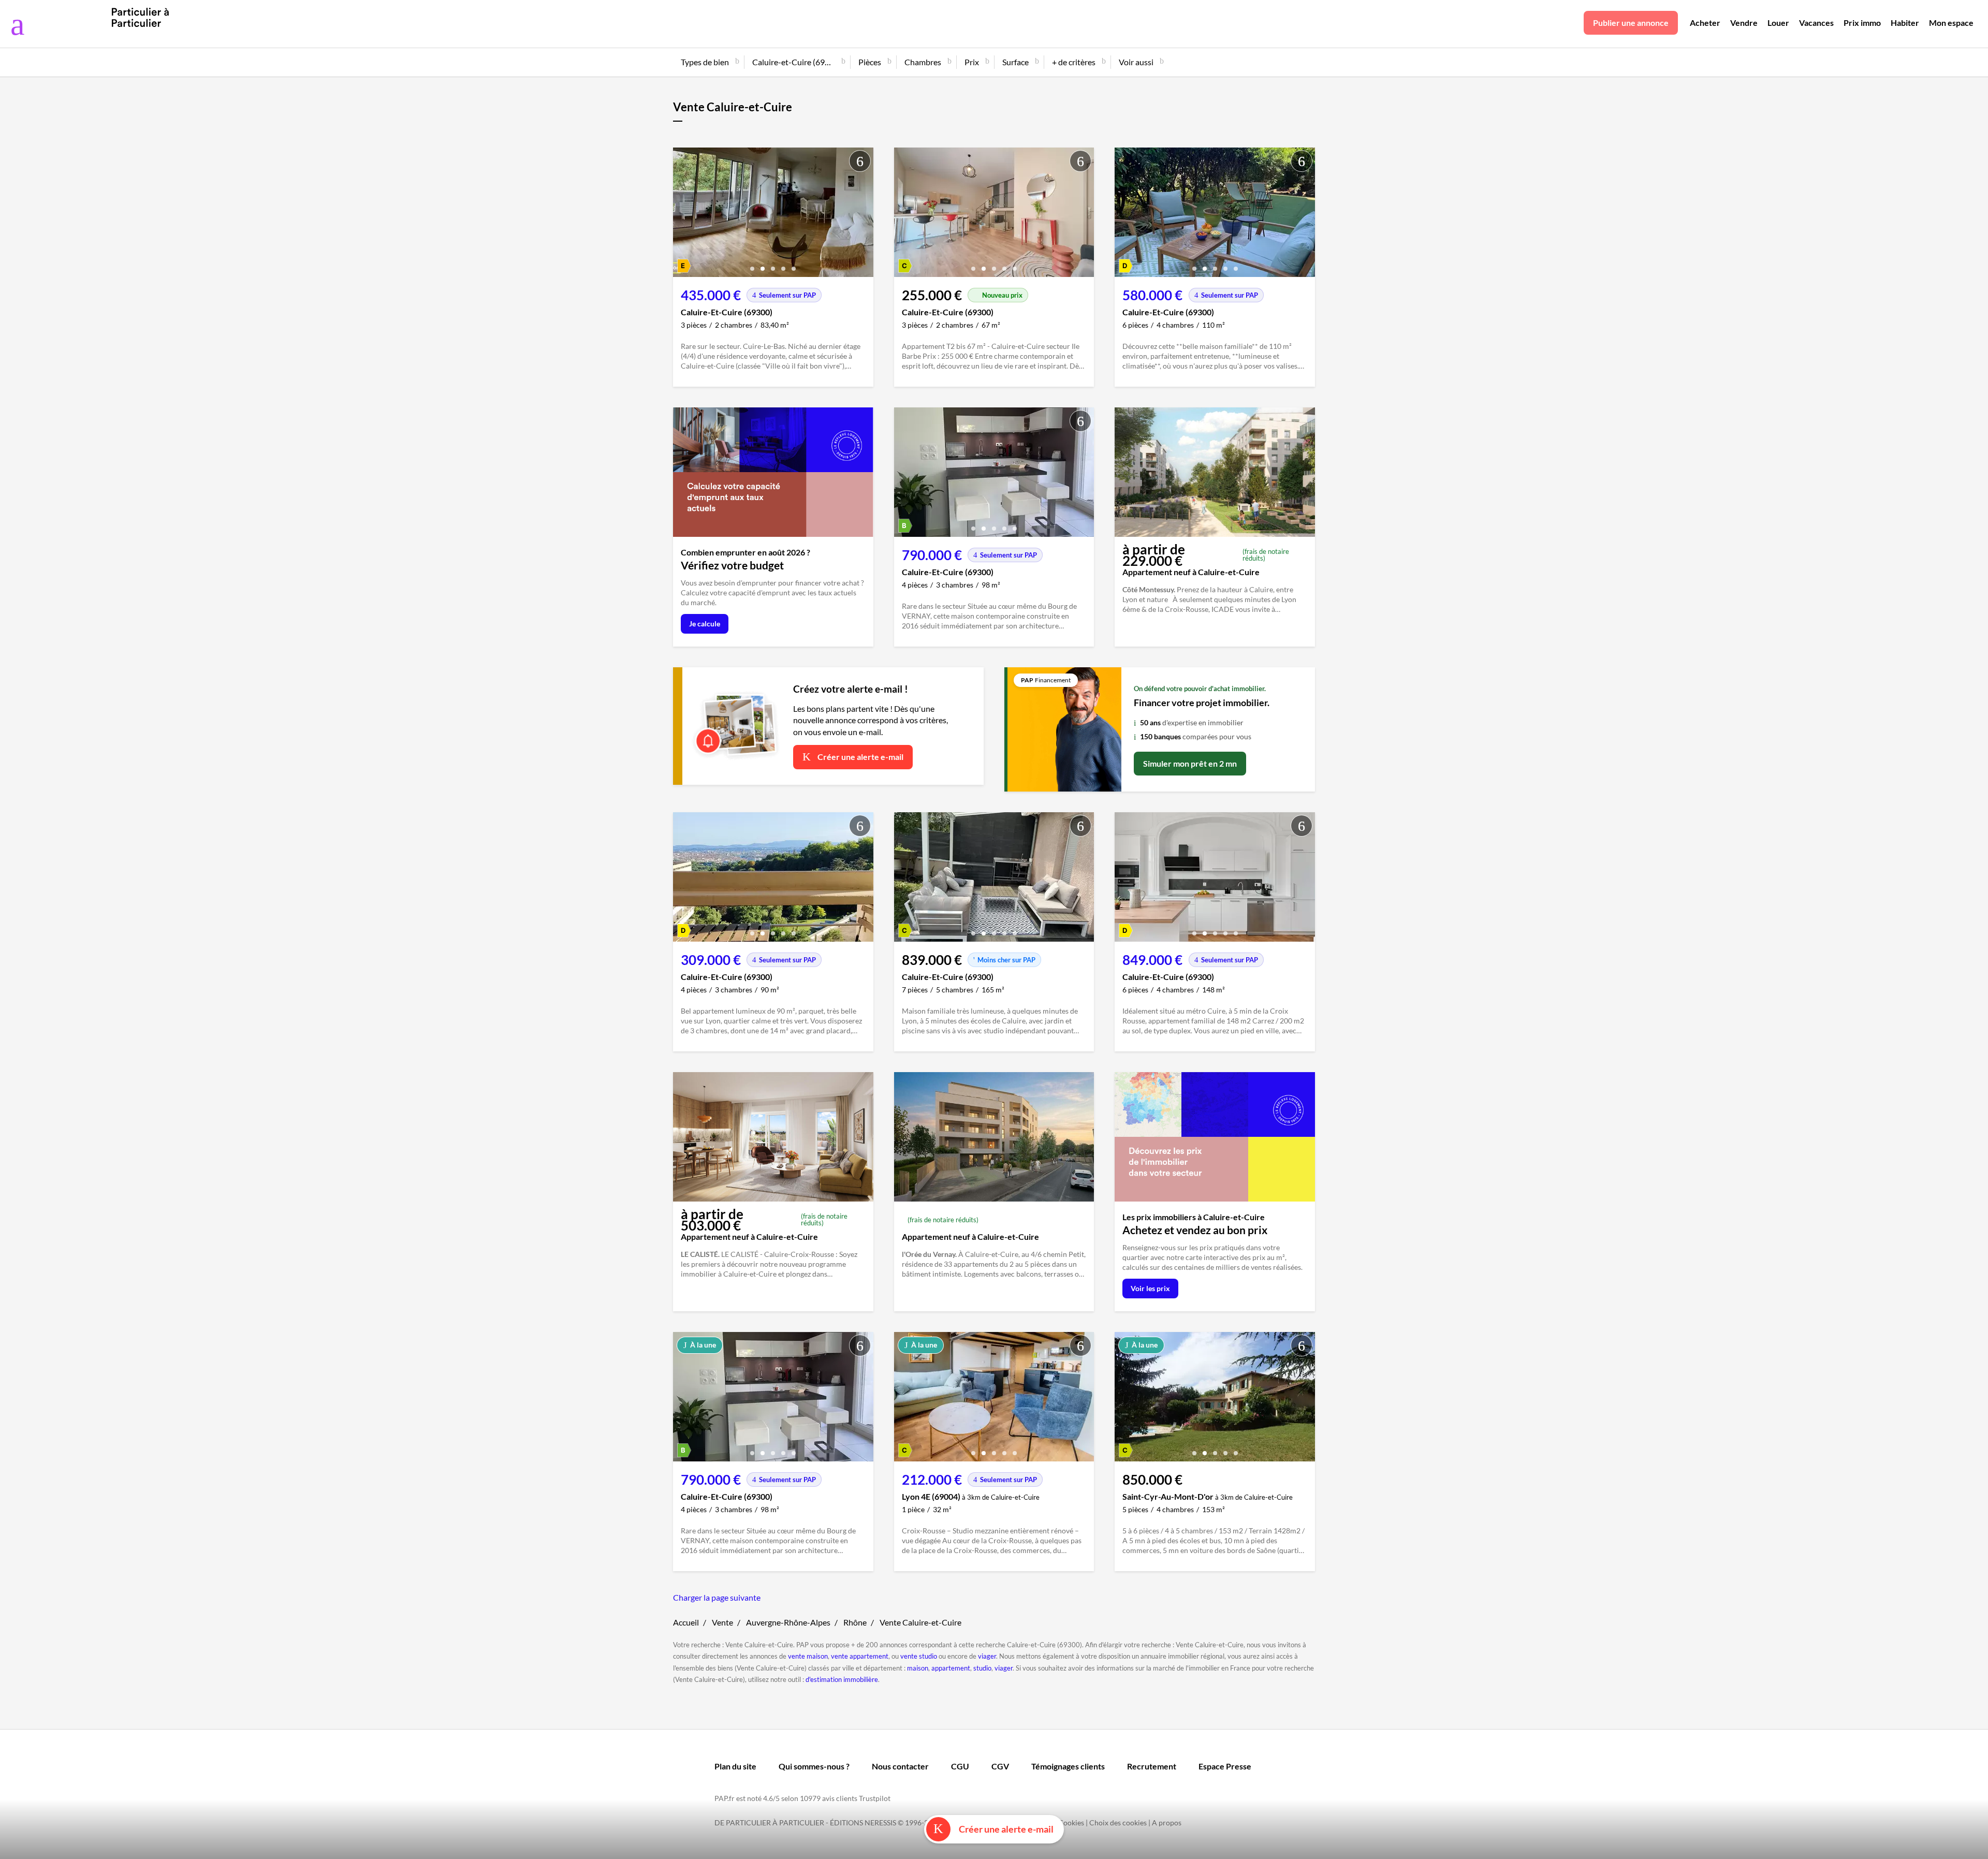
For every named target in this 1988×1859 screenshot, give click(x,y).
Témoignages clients (1068, 1766)
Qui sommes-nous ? (814, 1766)
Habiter (1905, 23)
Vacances (1816, 23)
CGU (960, 1766)
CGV (1000, 1766)
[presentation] (683, 215)
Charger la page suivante (717, 1597)
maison (918, 1668)
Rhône (855, 1622)
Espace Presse (1225, 1766)
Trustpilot (875, 1798)
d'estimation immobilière (842, 1679)
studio (982, 1668)
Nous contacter (900, 1766)
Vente (722, 1622)
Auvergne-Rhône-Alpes (788, 1622)
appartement (951, 1668)
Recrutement (1152, 1766)
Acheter (1705, 23)
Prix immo (1862, 23)
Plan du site (735, 1766)
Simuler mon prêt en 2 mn (1190, 763)
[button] (752, 265)
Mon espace (1951, 23)
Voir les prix (1150, 1288)
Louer (1778, 23)
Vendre (1744, 23)
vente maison (808, 1656)
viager (987, 1656)
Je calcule (705, 624)
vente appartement (860, 1656)
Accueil (686, 1622)
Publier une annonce (1631, 23)
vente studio (919, 1656)
